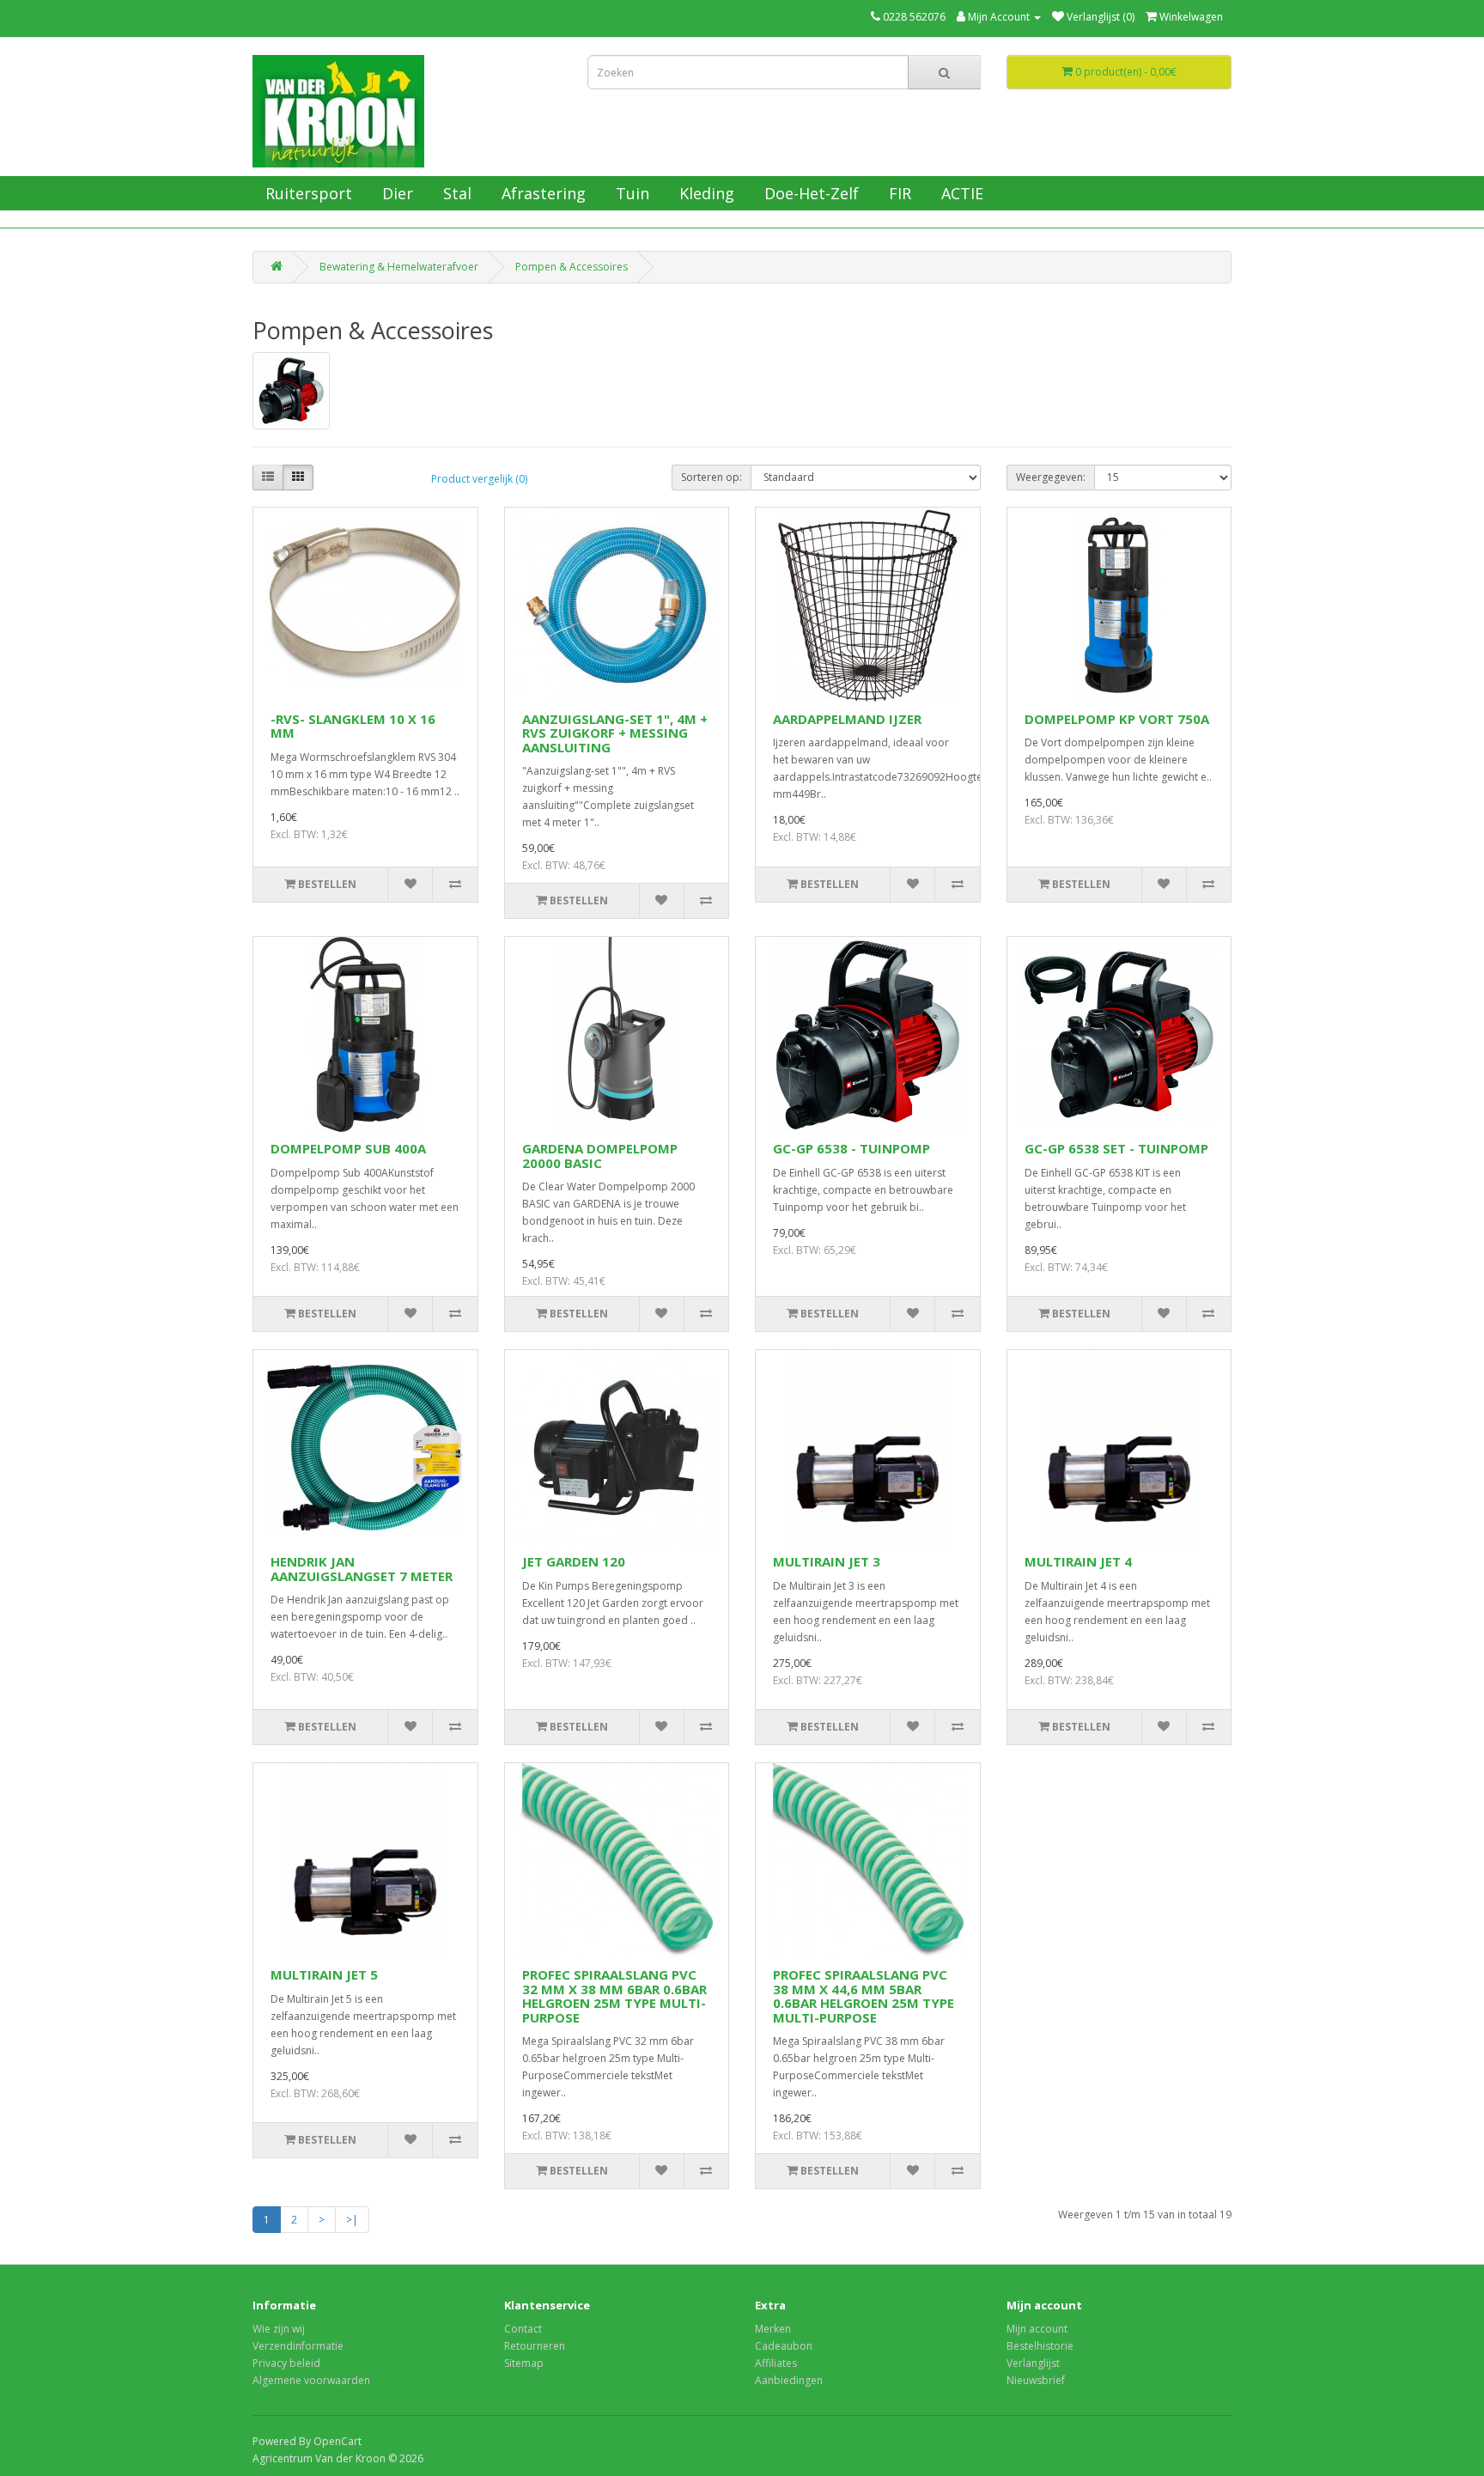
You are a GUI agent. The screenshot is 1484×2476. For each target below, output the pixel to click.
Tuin (630, 193)
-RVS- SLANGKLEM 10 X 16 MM (353, 726)
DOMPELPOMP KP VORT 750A (1117, 719)
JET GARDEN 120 (574, 1561)
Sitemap (524, 2363)
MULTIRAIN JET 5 (324, 1974)
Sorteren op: (712, 477)
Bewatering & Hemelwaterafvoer (399, 267)
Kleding (705, 193)
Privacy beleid (286, 2363)
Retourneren (535, 2346)
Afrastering (541, 193)
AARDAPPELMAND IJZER (847, 719)
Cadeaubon (784, 2346)
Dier (395, 193)
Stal (455, 193)
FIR (898, 193)
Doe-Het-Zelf (809, 193)
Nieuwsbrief (1036, 2380)
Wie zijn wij (279, 2329)
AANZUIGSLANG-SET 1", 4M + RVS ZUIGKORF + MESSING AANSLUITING (615, 733)
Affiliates (776, 2363)
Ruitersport (307, 193)
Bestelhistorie (1040, 2346)
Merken (773, 2329)
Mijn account (1037, 2329)
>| (352, 2220)
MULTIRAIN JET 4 (1078, 1561)
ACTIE (960, 193)
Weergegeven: (1051, 477)
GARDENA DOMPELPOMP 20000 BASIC (600, 1156)
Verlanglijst (1033, 2363)
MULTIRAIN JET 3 (827, 1561)
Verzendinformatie (298, 2346)
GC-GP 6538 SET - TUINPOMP (1116, 1148)
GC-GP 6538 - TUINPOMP (851, 1148)
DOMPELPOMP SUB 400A (348, 1148)
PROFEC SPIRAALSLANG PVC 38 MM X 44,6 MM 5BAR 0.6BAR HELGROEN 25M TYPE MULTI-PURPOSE (864, 1996)
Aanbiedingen (789, 2380)
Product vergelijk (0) (479, 479)
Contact (523, 2329)
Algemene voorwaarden (311, 2380)
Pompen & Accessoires (572, 267)
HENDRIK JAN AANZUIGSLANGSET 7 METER (362, 1569)
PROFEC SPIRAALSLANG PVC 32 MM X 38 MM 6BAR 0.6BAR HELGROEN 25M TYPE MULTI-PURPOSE (614, 1996)
